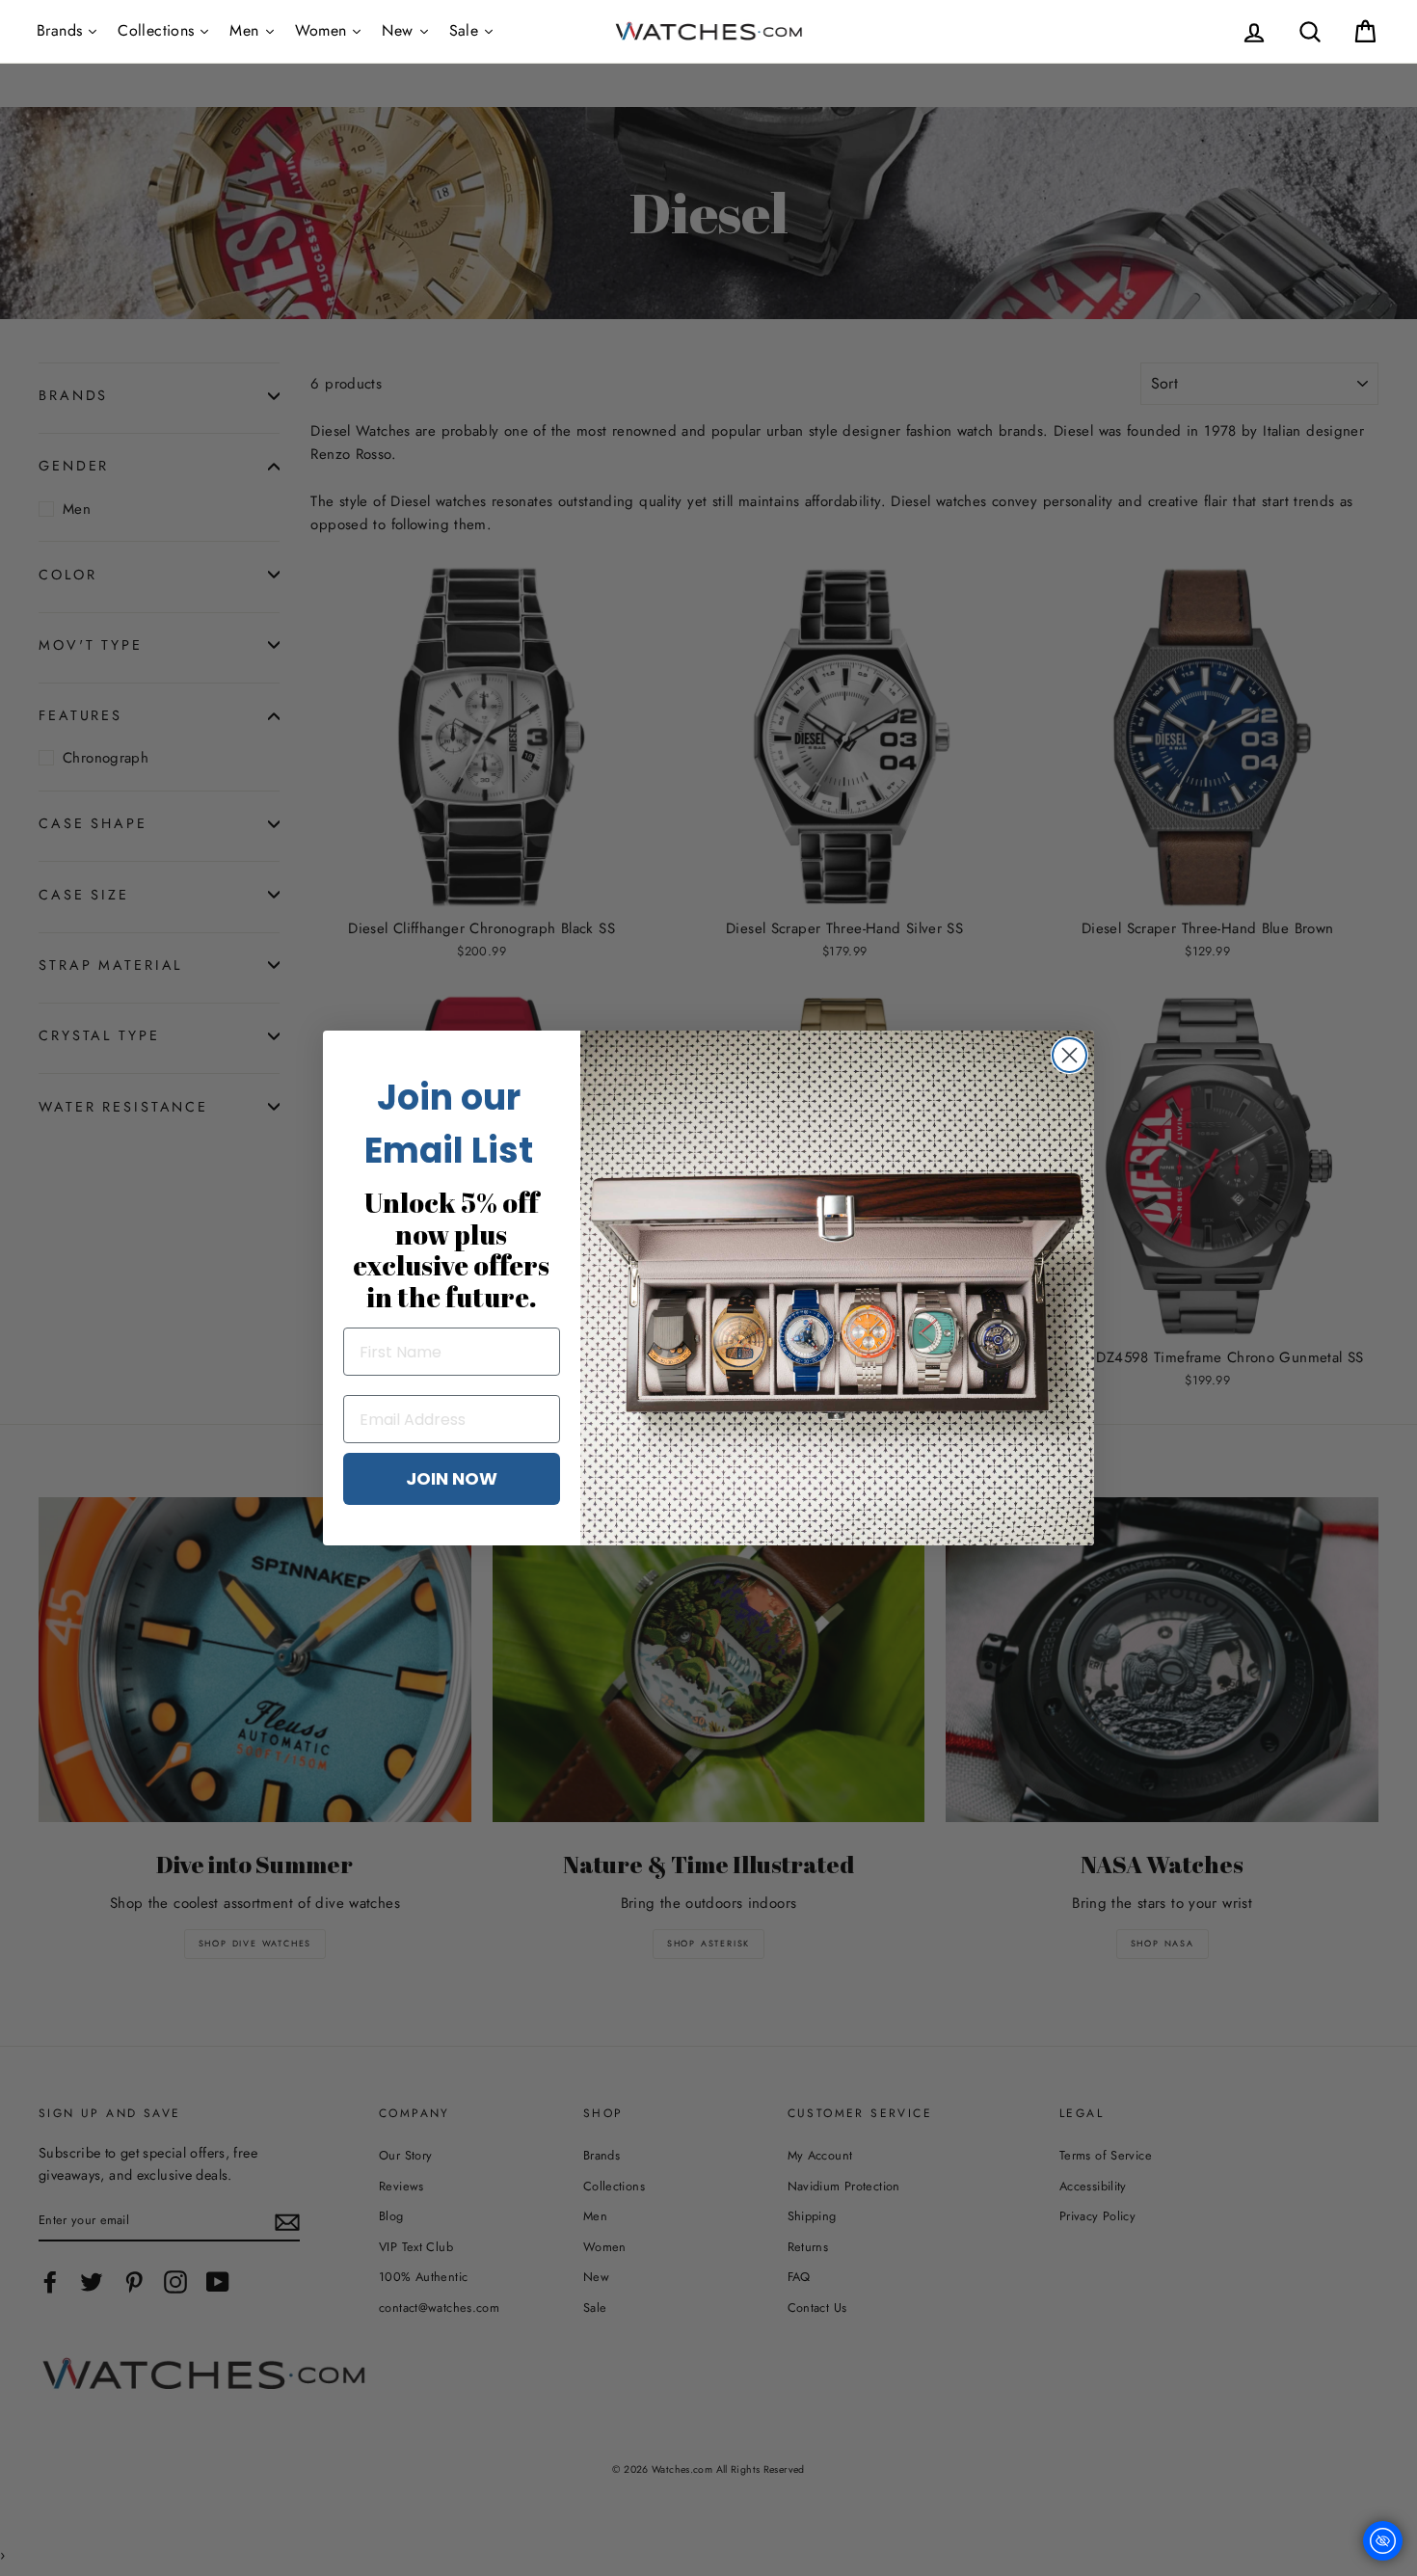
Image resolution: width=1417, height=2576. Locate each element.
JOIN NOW (452, 1478)
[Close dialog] (1069, 1055)
